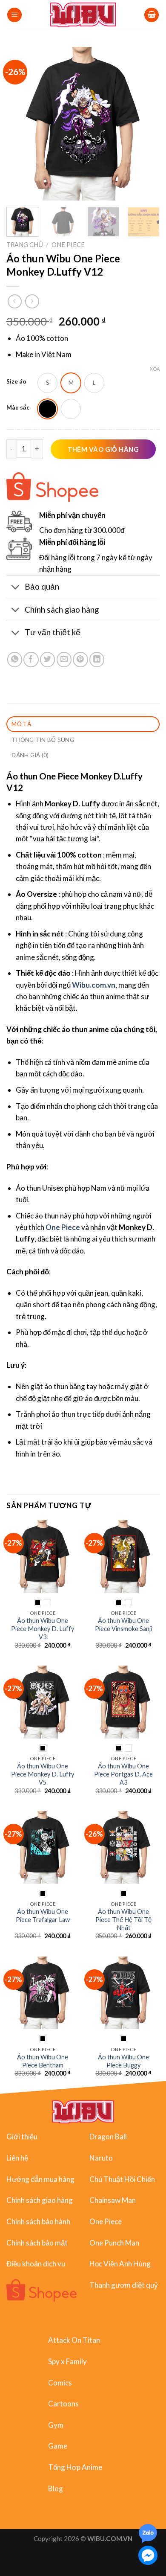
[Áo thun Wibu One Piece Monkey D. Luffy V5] (43, 1702)
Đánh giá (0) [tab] (30, 755)
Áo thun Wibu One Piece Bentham (43, 2061)
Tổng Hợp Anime (75, 2467)
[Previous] (20, 124)
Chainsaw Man (113, 2200)
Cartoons (63, 2403)
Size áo (16, 382)
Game (58, 2446)
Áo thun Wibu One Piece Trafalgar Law (43, 1916)
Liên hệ (17, 2158)
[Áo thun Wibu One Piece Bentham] (43, 1993)
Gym (56, 2425)
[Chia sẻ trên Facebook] (31, 659)
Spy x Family (67, 2361)
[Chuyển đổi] (15, 587)
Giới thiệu (22, 2136)
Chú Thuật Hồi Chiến (122, 2179)
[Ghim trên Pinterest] (80, 659)
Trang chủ (25, 245)
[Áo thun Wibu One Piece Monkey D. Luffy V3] (43, 1556)
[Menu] (14, 15)
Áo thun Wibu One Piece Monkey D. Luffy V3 (43, 1629)
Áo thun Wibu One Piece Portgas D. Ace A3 (123, 1774)
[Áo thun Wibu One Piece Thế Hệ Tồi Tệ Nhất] (123, 1847)
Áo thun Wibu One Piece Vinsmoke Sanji (123, 1625)
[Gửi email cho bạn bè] (64, 659)
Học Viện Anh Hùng (120, 2263)
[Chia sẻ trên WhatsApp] (15, 659)
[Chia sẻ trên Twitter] (47, 659)
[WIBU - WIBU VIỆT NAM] (83, 15)
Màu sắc (18, 408)
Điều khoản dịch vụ (36, 2263)
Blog (56, 2488)
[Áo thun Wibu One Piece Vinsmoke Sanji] (123, 1556)
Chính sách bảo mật (37, 2242)
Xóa (155, 369)
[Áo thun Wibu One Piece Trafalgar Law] (43, 1847)
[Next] (146, 124)
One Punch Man (114, 2242)
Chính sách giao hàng (40, 2200)
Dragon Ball (108, 2136)
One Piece (68, 245)
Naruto (101, 2158)
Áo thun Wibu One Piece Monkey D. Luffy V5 (43, 1774)
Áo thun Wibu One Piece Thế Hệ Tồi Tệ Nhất (123, 1920)
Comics (60, 2382)
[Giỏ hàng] (152, 15)
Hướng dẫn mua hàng (40, 2179)
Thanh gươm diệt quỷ (124, 2285)
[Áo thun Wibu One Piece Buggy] (123, 1993)
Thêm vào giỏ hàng (103, 449)
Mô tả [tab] (21, 724)
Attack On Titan (74, 2340)
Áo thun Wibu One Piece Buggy (123, 2061)
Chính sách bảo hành (38, 2221)
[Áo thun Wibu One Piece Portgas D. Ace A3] (123, 1702)
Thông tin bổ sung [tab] (43, 740)
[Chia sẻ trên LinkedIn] (97, 659)
